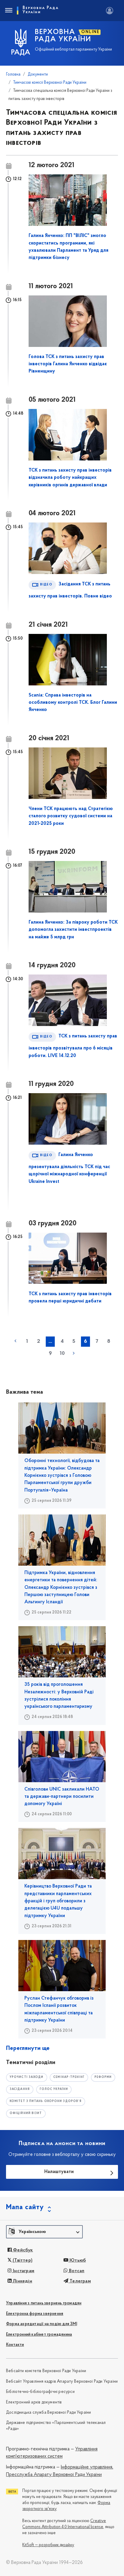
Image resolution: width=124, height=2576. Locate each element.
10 (62, 1354)
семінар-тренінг (69, 2077)
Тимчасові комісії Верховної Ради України (50, 83)
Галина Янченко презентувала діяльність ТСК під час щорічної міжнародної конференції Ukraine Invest (69, 1168)
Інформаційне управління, (87, 2467)
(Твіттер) (22, 2260)
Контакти (15, 2345)
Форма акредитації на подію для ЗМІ (42, 2324)
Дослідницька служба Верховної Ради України (48, 2413)
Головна (13, 75)
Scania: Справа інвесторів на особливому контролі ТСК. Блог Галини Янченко (73, 703)
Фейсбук (22, 2250)
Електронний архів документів (34, 2402)
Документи (38, 75)
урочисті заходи (27, 2077)
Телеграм (80, 2281)
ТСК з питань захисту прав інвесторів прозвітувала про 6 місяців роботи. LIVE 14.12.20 (73, 1046)
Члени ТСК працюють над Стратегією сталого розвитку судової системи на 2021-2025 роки (71, 816)
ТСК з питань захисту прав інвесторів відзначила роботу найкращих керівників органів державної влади (70, 478)
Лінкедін (22, 2281)
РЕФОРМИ (103, 2077)
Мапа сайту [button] (25, 2207)
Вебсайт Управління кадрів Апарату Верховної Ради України (62, 2382)
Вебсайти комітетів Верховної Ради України (46, 2371)
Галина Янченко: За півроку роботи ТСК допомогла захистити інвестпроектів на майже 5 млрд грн (73, 930)
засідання (20, 2089)
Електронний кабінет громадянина (39, 2335)
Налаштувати (59, 2172)
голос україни (54, 2089)
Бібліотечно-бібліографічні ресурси (40, 2392)
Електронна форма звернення (35, 2314)
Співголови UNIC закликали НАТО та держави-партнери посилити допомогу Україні (62, 1797)
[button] (44, 2232)
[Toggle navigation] (8, 11)
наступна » (74, 1353)
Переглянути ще (28, 2048)
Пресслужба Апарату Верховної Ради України (54, 2475)
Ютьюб (77, 2260)
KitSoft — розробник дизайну (48, 2545)
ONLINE (90, 32)
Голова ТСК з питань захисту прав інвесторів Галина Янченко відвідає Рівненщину (68, 364)
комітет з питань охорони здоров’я (46, 2101)
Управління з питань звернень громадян (44, 2303)
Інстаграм (23, 2271)
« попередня (15, 1341)
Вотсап (76, 2271)
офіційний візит (26, 2113)
